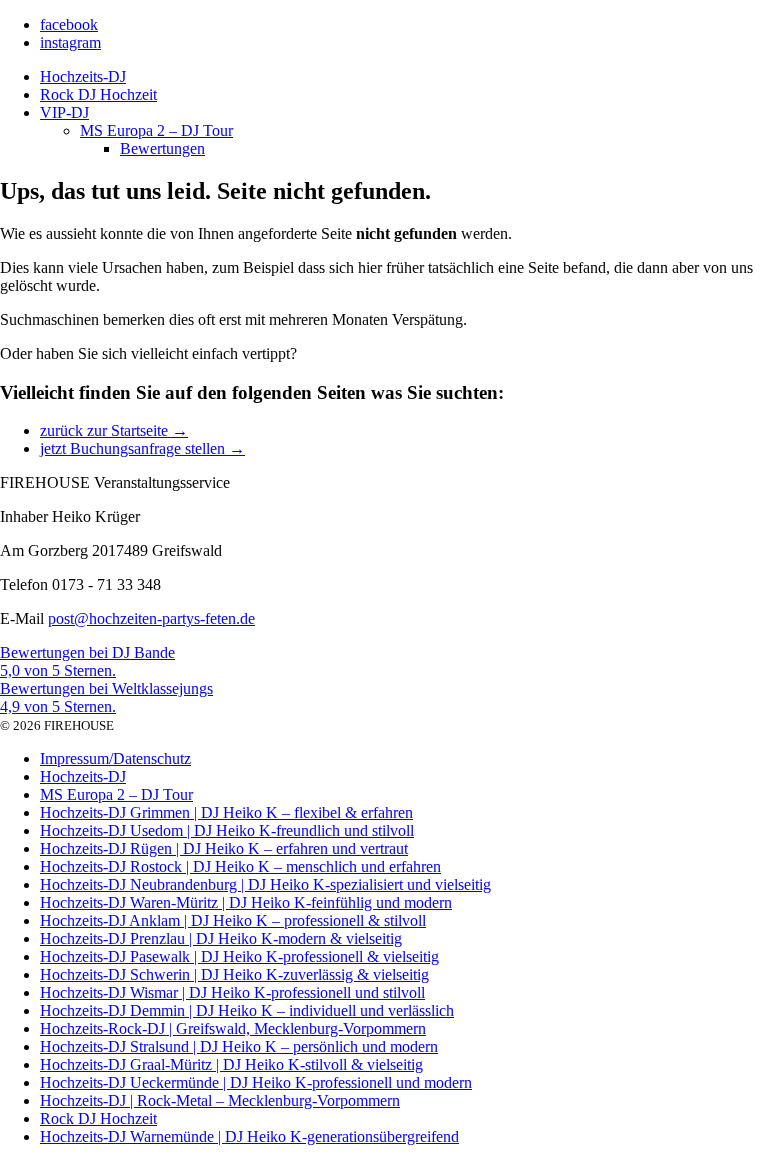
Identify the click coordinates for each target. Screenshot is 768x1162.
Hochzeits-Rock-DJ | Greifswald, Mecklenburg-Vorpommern (233, 1028)
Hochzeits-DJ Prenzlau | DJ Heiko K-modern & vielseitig (221, 938)
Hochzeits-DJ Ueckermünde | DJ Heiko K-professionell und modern (256, 1082)
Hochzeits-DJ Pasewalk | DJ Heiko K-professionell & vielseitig (239, 956)
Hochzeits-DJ (83, 76)
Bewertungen (162, 148)
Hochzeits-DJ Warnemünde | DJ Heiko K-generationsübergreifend (249, 1136)
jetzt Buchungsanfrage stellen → (142, 448)
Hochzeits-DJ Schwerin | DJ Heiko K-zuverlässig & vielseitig (234, 974)
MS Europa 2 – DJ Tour (156, 130)
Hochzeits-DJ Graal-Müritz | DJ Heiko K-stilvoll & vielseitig (231, 1064)
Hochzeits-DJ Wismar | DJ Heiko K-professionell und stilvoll (232, 992)
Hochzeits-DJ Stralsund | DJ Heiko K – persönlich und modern (239, 1046)
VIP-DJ (64, 112)
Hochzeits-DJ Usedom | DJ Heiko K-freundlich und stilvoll (227, 830)
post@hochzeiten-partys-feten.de (151, 618)
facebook (69, 24)
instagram (70, 42)
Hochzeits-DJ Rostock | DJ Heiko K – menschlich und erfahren (240, 866)
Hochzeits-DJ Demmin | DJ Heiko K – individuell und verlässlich (247, 1010)
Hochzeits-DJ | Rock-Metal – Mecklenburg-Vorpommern (220, 1100)
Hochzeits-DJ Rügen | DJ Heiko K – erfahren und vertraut (224, 848)
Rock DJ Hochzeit (98, 94)
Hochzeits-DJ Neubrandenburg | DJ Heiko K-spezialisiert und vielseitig (265, 884)
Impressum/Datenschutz (115, 758)
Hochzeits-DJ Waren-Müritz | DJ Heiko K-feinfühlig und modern (246, 902)
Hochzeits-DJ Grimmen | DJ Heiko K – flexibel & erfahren (226, 812)
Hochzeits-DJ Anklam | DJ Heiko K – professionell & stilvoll (233, 920)
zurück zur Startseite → (114, 430)
